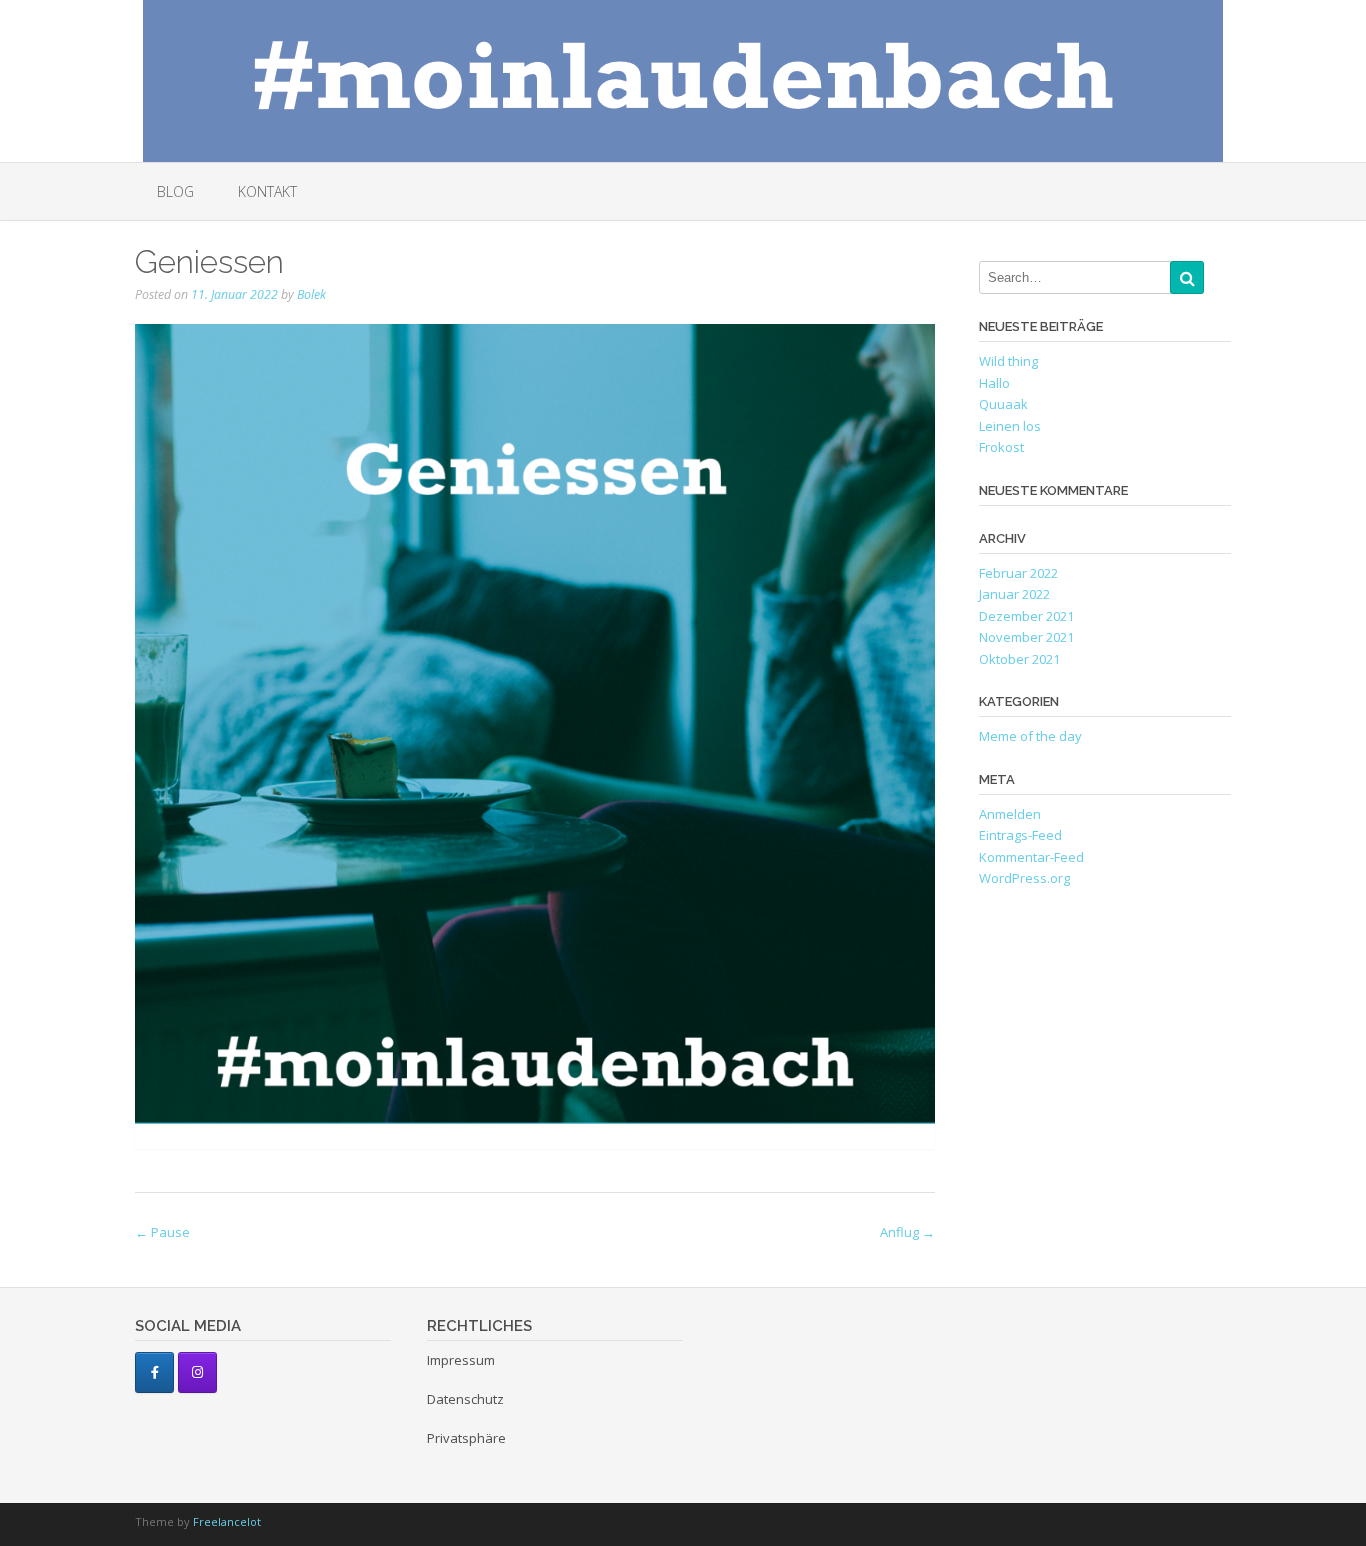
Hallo (994, 383)
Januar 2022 (1014, 594)
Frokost (1001, 447)
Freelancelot (227, 1521)
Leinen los (1010, 426)
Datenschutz (465, 1399)
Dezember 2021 (1026, 616)
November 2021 (1026, 637)
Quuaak (1003, 404)
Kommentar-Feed (1031, 857)
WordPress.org (1024, 878)
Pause (162, 1232)
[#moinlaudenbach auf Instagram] (197, 1372)
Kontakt (267, 191)
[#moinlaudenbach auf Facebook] (154, 1372)
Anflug (907, 1232)
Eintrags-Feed (1020, 835)
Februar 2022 (1018, 573)
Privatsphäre (466, 1438)
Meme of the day (1030, 736)
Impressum (461, 1360)
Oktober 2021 (1019, 659)
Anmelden (1010, 814)
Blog (175, 191)
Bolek (311, 294)
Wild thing (1008, 361)
